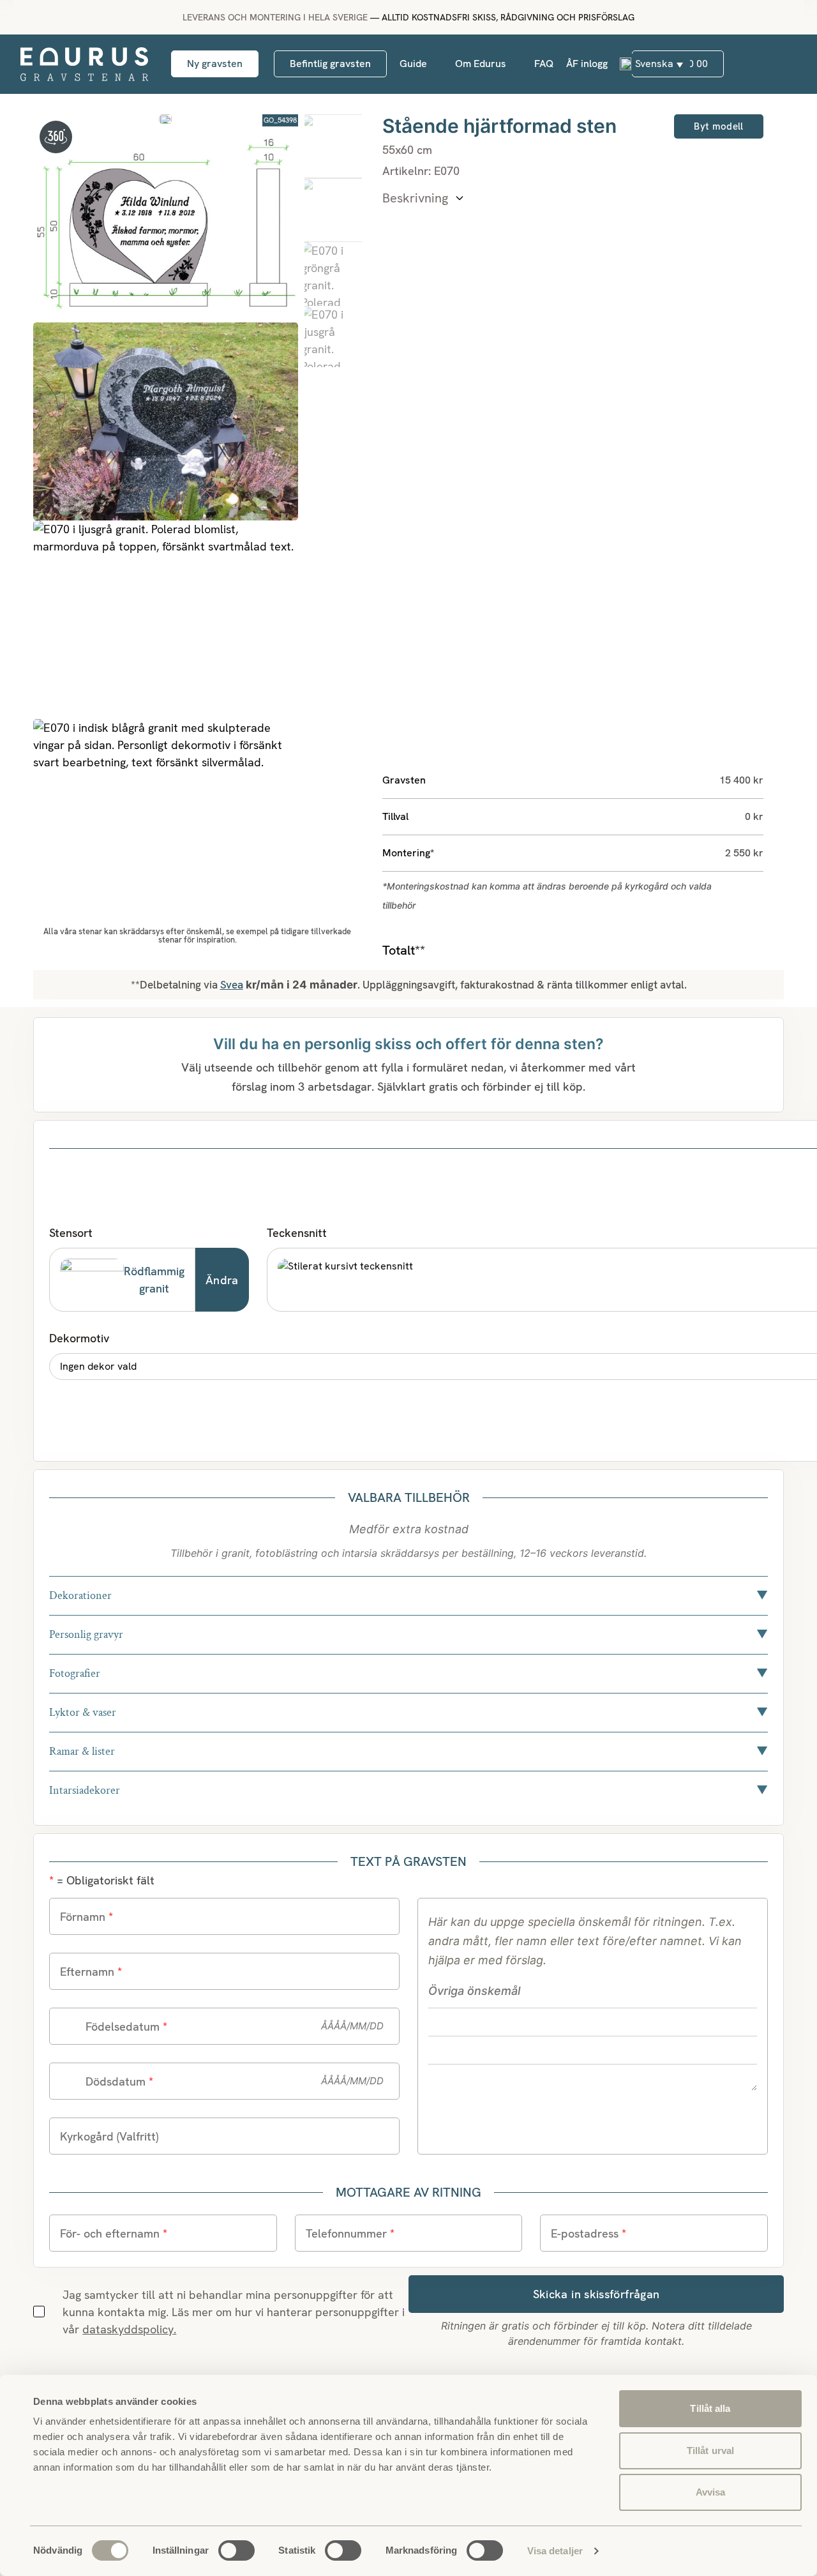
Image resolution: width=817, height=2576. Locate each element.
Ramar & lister (408, 1751)
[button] (651, 64)
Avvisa (711, 2492)
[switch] (236, 2550)
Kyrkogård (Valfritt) (109, 2136)
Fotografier (408, 1673)
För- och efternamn (114, 2233)
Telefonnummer (350, 2233)
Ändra (222, 1280)
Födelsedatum (126, 2027)
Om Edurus (481, 64)
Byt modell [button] (718, 126)
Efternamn (91, 1972)
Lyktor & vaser (408, 1712)
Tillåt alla (710, 2408)
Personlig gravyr (408, 1634)
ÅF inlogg (587, 64)
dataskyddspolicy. (129, 2329)
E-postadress (588, 2233)
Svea (232, 985)
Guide (413, 64)
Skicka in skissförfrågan (596, 2294)
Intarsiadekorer (408, 1790)
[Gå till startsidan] (84, 64)
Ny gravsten (215, 64)
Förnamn (86, 1917)
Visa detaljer (555, 2551)
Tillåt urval (710, 2451)
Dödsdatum (119, 2081)
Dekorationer (408, 1595)
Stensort (71, 1233)
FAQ (544, 64)
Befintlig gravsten (330, 64)
